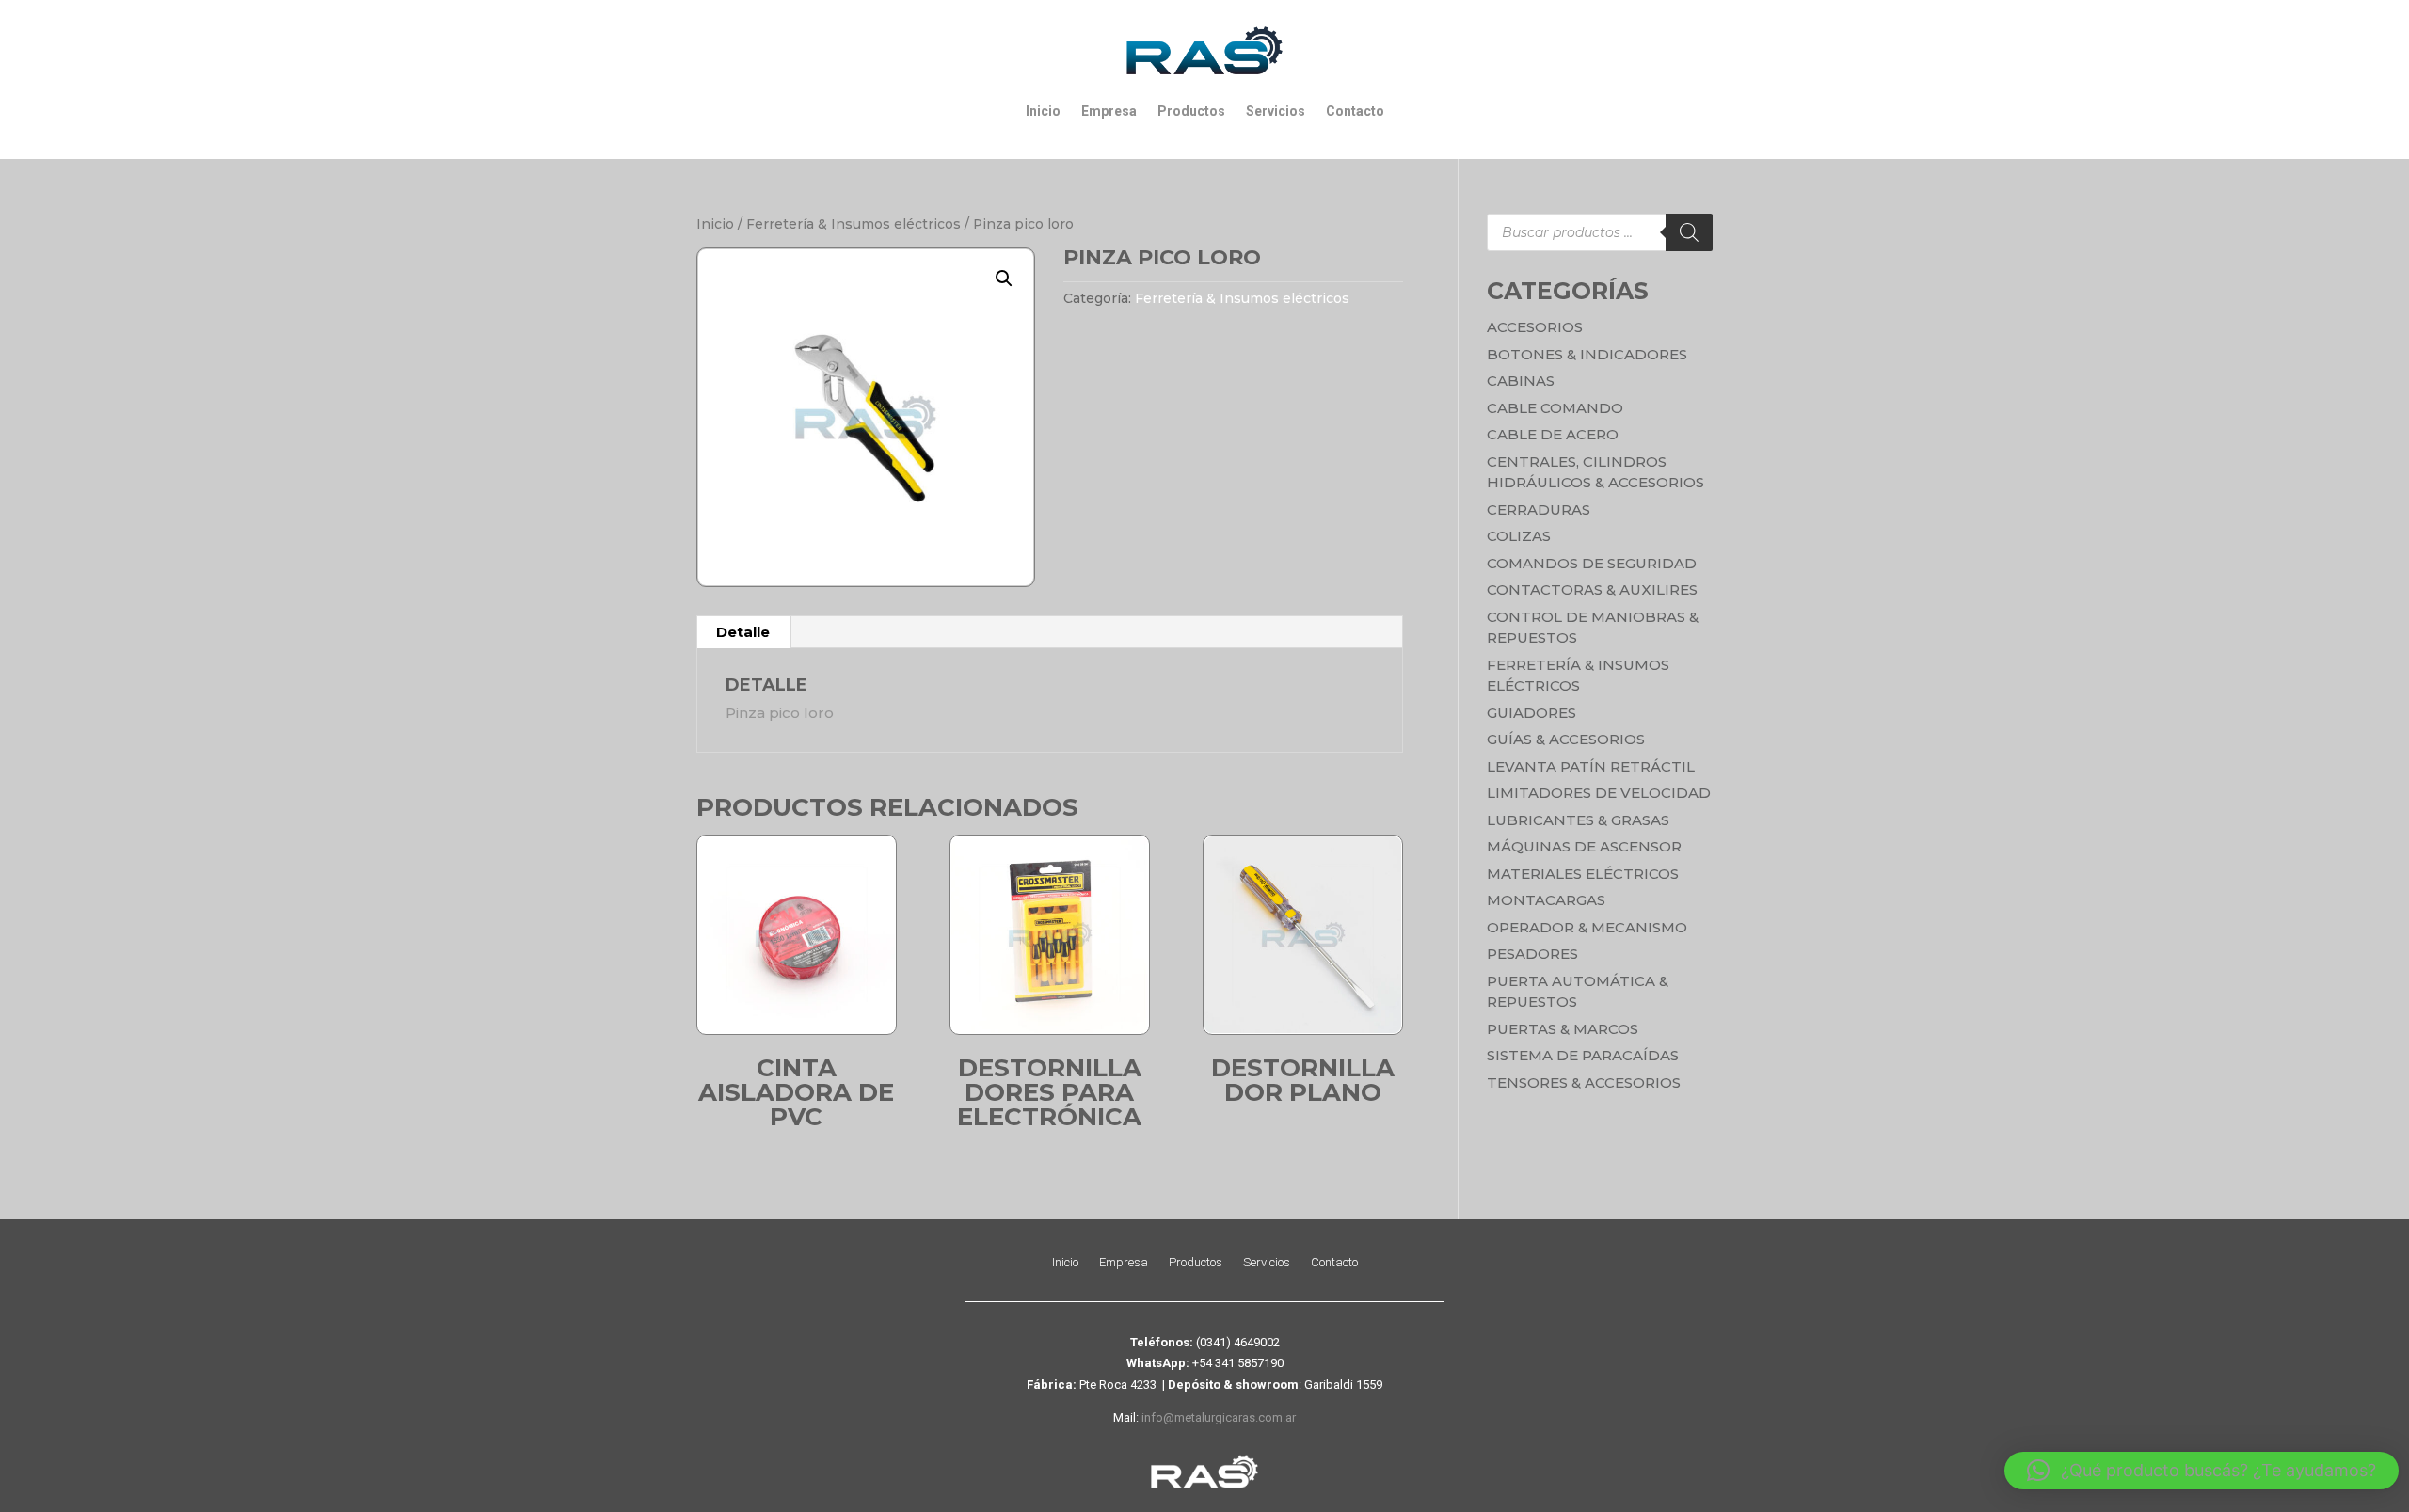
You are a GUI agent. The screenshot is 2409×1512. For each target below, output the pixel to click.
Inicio (1043, 111)
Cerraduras (1539, 509)
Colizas (1519, 536)
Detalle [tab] (743, 632)
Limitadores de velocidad (1599, 793)
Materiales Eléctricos (1583, 874)
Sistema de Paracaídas (1583, 1055)
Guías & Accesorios (1566, 739)
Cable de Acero (1553, 434)
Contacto (1355, 111)
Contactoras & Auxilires (1592, 589)
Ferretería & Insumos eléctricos (854, 224)
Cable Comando (1555, 408)
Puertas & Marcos (1563, 1029)
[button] (1004, 279)
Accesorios (1535, 327)
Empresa (1109, 111)
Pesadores (1532, 954)
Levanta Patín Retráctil (1591, 766)
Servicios (1276, 111)
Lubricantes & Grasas (1578, 820)
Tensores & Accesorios (1584, 1082)
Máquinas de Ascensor (1584, 846)
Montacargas (1546, 900)
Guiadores (1532, 713)
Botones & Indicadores (1587, 354)
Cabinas (1521, 381)
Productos (1191, 111)
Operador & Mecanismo (1587, 927)
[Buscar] (1689, 232)
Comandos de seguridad (1592, 563)
